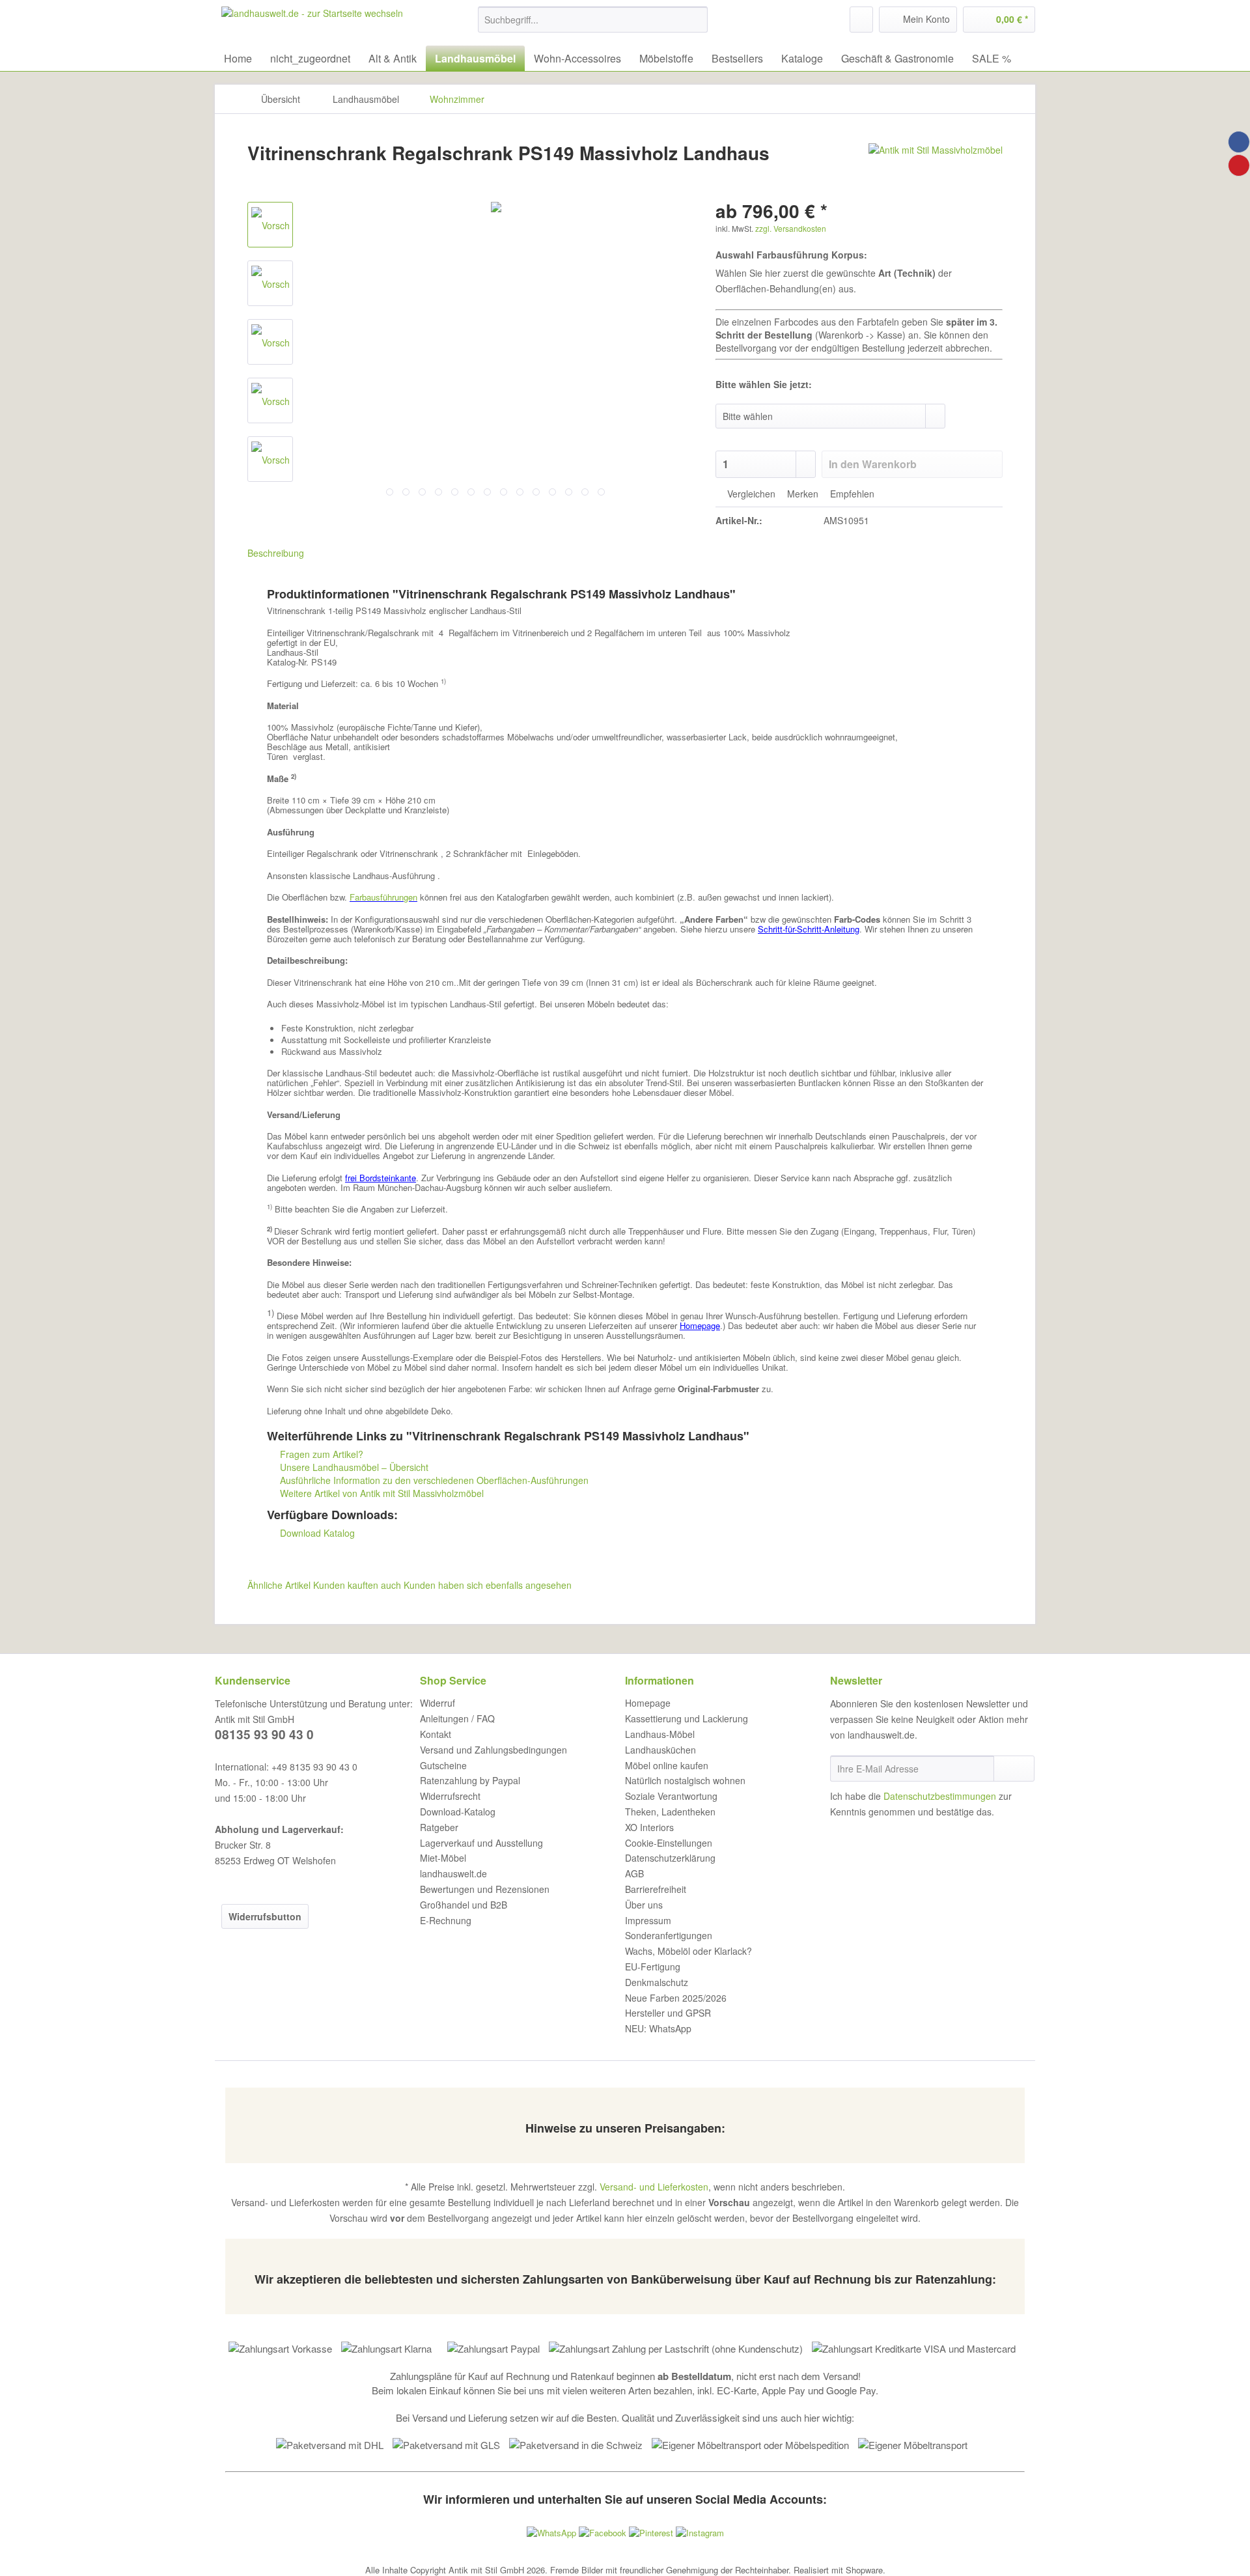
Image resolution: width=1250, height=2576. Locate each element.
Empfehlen (851, 494)
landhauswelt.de (453, 1873)
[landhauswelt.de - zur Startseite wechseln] (312, 23)
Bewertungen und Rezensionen (485, 1889)
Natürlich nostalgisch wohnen (685, 1780)
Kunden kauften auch (357, 1585)
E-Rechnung (446, 1920)
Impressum (648, 1920)
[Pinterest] (1239, 165)
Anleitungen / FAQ (457, 1718)
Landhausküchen (660, 1750)
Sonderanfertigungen (669, 1935)
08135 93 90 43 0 (264, 1734)
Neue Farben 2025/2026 (676, 1998)
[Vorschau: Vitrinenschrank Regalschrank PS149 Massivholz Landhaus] (270, 225)
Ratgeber (439, 1827)
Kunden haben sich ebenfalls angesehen (488, 1585)
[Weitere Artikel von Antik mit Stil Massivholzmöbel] (936, 166)
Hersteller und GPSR (668, 2013)
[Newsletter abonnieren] (1014, 1769)
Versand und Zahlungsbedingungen (493, 1750)
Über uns (644, 1905)
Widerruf (437, 1703)
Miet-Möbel (443, 1858)
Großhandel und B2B (464, 1905)
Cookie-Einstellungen (669, 1843)
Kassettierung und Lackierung (687, 1718)
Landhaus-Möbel (660, 1734)
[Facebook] (1239, 142)
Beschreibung (276, 553)
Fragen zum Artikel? (320, 1454)
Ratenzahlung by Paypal (470, 1780)
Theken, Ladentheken (670, 1812)
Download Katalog (316, 1533)
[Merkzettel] (861, 20)
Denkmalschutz (657, 1982)
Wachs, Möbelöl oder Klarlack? (688, 1951)
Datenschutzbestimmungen (940, 1796)
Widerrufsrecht (450, 1796)
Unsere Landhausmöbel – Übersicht (353, 1467)
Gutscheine (443, 1765)
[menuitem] (593, 26)
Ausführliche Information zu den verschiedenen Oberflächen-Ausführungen (433, 1480)
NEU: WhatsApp (658, 2028)
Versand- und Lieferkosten (654, 2187)
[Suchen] (696, 20)
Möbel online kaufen (667, 1765)
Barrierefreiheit (656, 1889)
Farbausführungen (383, 897)
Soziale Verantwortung (671, 1796)
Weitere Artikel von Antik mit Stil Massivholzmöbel (381, 1493)
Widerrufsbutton (265, 1916)
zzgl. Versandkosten (791, 228)
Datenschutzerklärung (670, 1858)
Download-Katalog (458, 1812)
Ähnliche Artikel (279, 1585)
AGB (634, 1873)
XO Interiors (649, 1827)
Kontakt (436, 1734)
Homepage (648, 1703)
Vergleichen (750, 494)
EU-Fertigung (653, 1967)
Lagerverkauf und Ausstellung (481, 1843)
